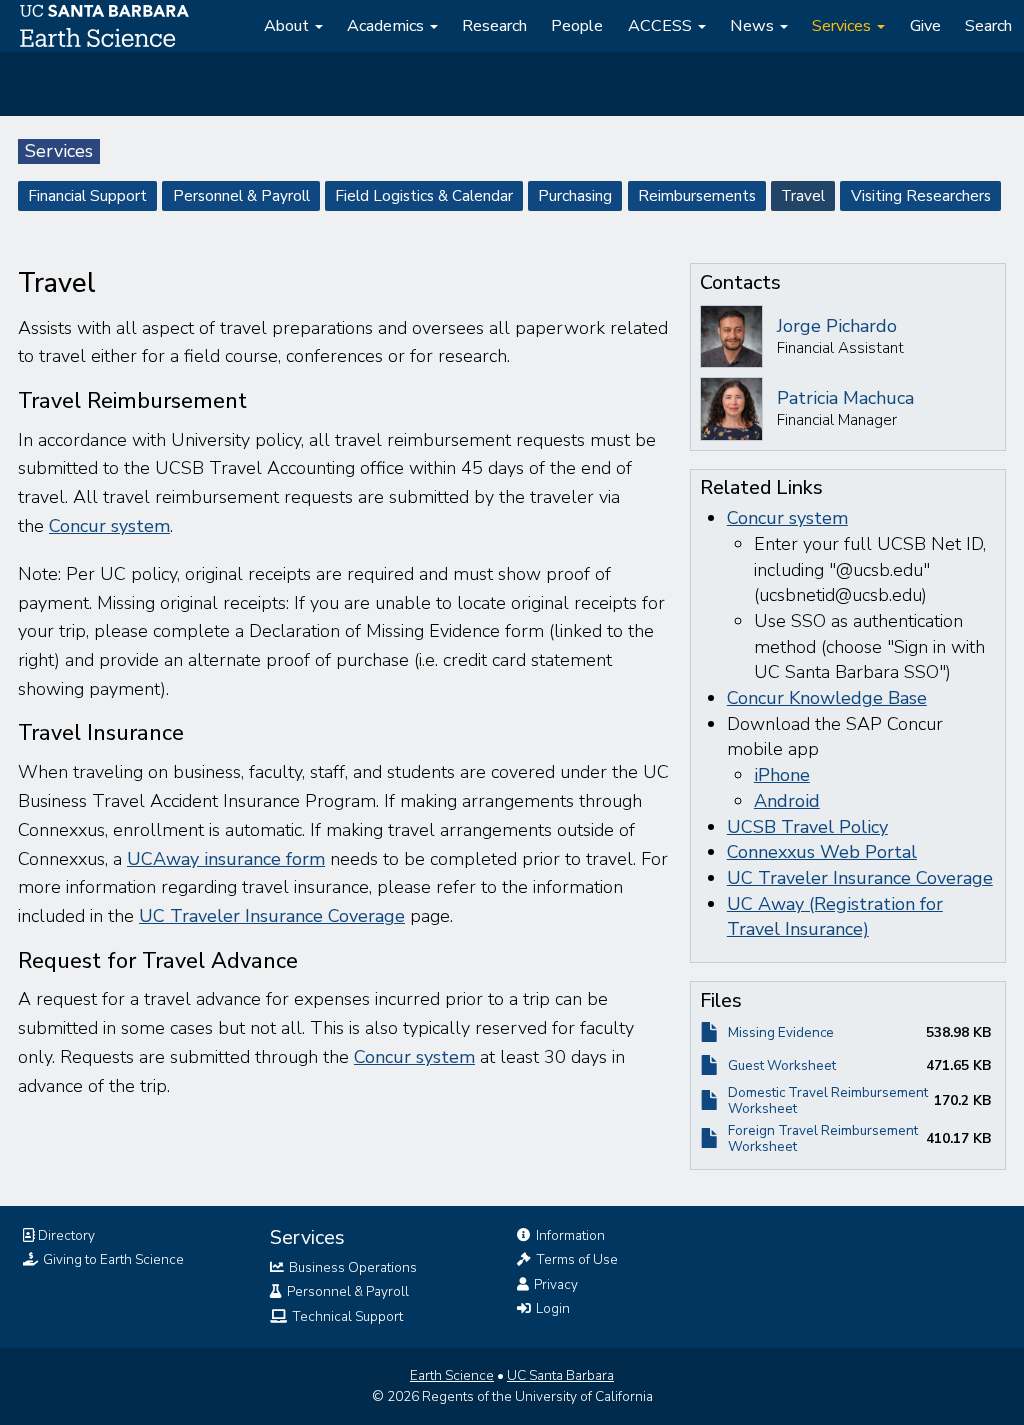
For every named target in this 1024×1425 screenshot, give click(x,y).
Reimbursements (697, 195)
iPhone (782, 775)
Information (569, 1235)
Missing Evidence (781, 1032)
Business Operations (351, 1267)
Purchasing (575, 195)
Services (843, 26)
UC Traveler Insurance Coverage (272, 916)
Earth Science (452, 1375)
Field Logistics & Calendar (424, 195)
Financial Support (87, 195)
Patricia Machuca (845, 398)
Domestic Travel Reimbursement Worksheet (828, 1100)
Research (494, 26)
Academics (387, 26)
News (754, 26)
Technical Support (346, 1316)
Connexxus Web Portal (822, 852)
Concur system (109, 526)
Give (925, 26)
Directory (65, 1235)
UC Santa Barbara (560, 1375)
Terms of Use (575, 1259)
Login (551, 1308)
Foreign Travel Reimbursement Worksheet (823, 1138)
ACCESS (662, 26)
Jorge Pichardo (837, 326)
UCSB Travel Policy (807, 827)
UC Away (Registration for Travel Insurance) (835, 917)
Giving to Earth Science (112, 1259)
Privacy (554, 1284)
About (288, 26)
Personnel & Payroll (241, 195)
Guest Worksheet (782, 1065)
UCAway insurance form (226, 859)
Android (787, 801)
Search (988, 26)
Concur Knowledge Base (827, 698)
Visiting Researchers (921, 195)
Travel (803, 195)
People (577, 26)
